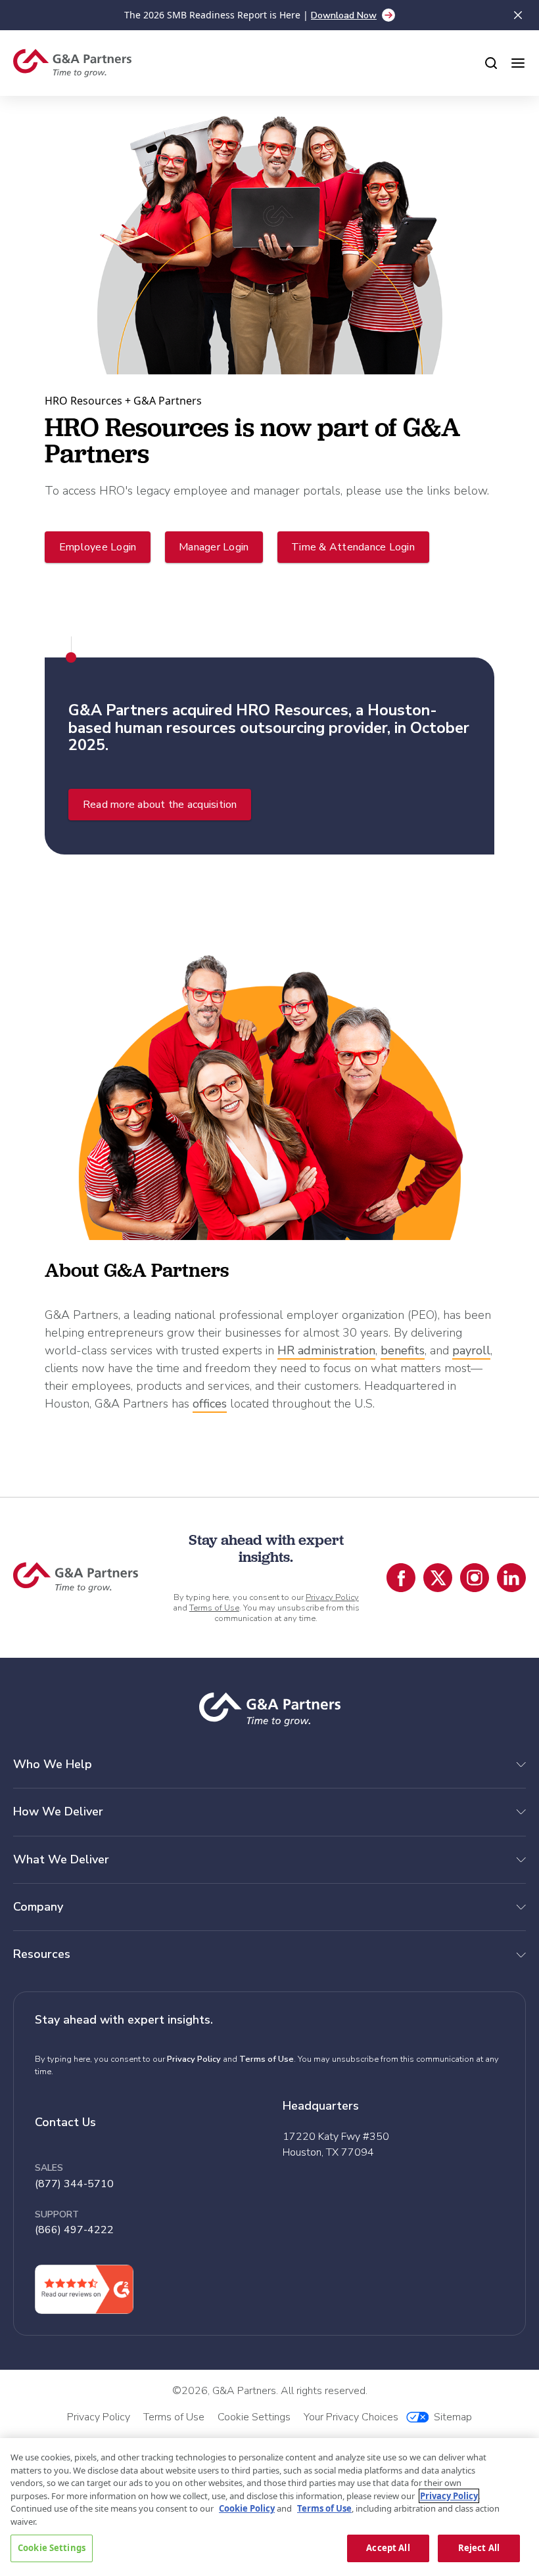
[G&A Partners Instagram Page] (475, 1578)
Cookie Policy (247, 2508)
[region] (269, 2507)
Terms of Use (214, 1608)
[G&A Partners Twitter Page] (438, 1578)
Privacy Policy (332, 1597)
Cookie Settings (52, 2548)
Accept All (388, 2548)
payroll (471, 1350)
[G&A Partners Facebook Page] (401, 1578)
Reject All (479, 2548)
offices (210, 1404)
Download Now (344, 15)
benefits (403, 1350)
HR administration (326, 1350)
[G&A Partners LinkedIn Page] (511, 1578)
